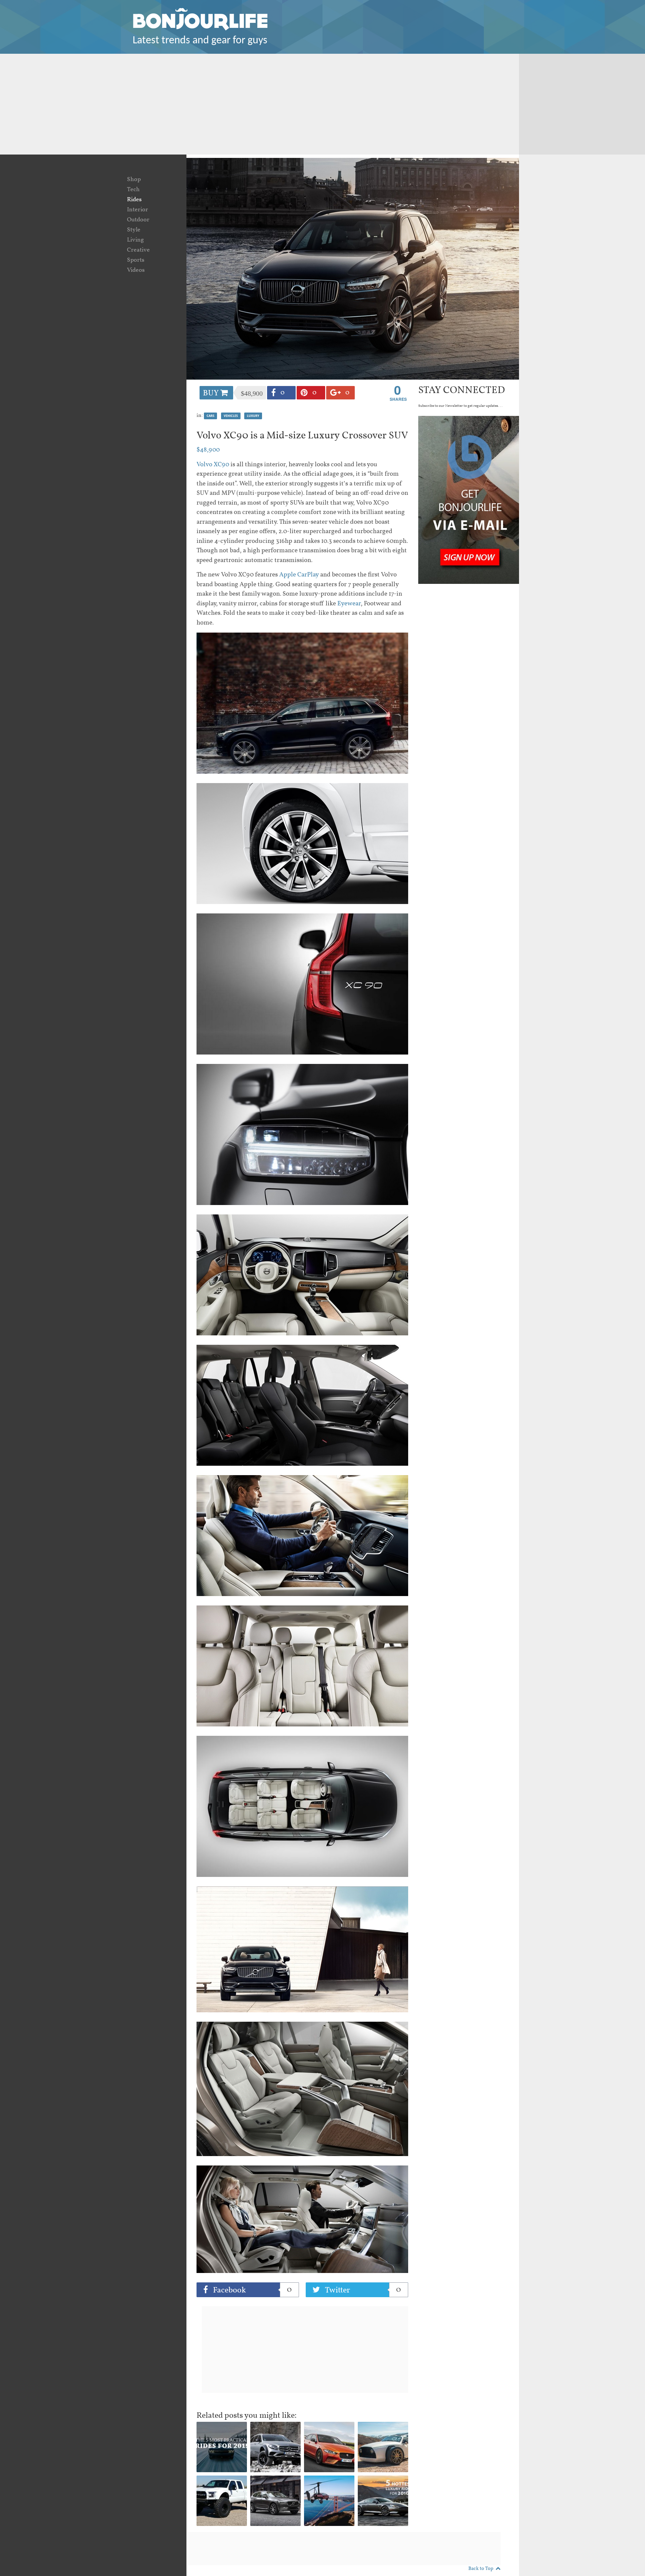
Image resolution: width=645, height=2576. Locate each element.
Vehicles (231, 416)
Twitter (362, 2290)
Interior (138, 210)
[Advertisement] (322, 104)
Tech (133, 190)
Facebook (251, 2290)
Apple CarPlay (299, 575)
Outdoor (138, 220)
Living (135, 240)
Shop (134, 180)
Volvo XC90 (213, 465)
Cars (210, 416)
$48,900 (208, 450)
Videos (136, 270)
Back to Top (481, 2569)
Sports (136, 260)
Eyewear (349, 604)
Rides (134, 200)
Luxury (253, 416)
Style (134, 230)
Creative (138, 250)
